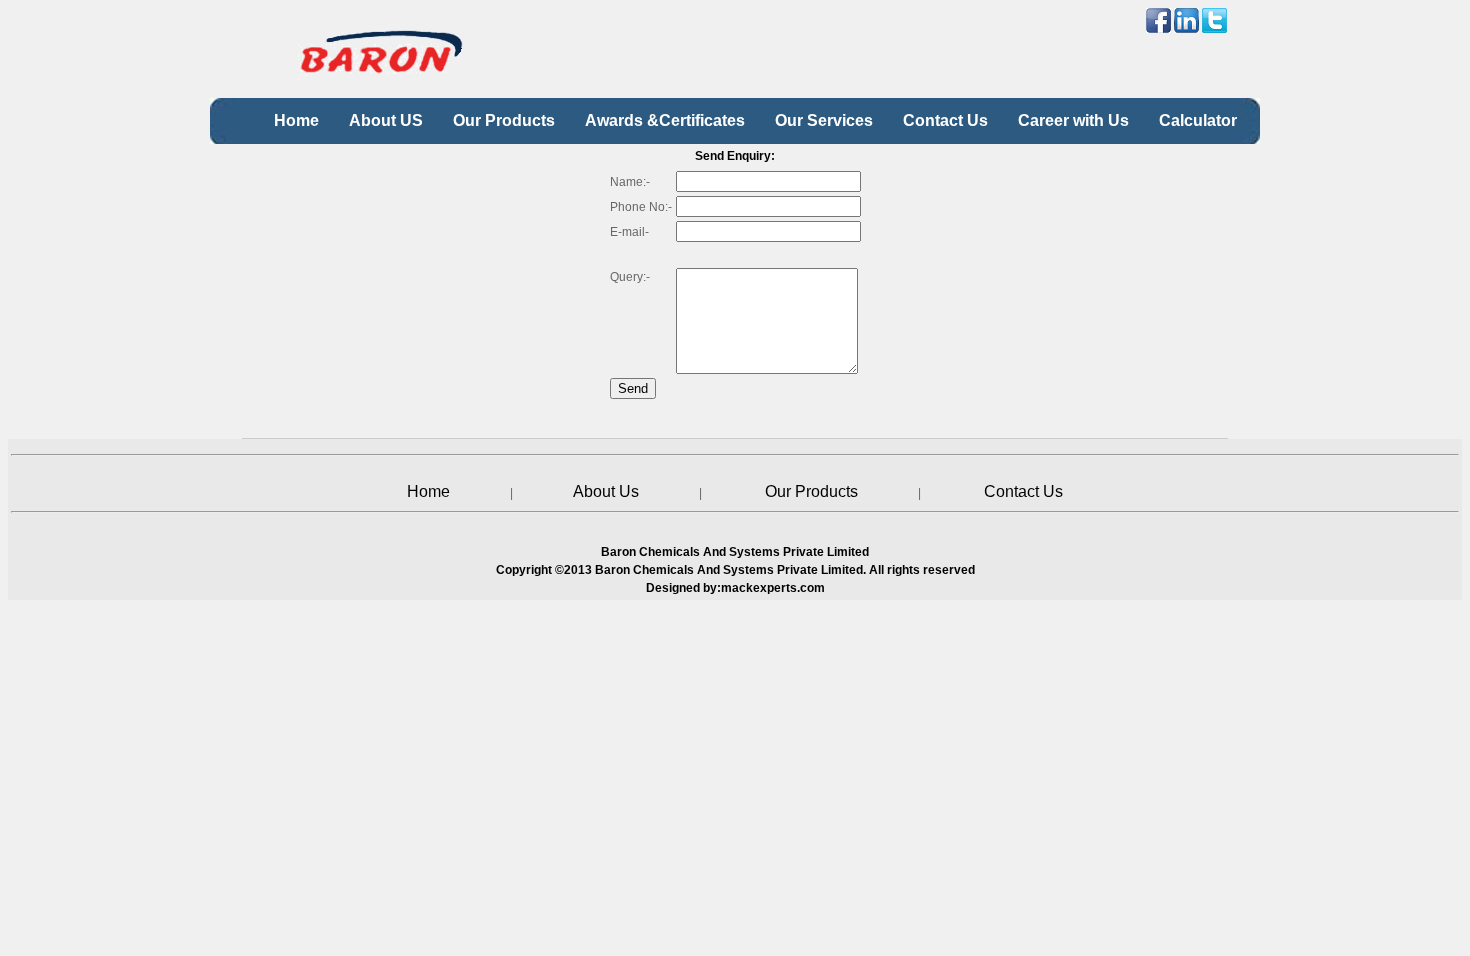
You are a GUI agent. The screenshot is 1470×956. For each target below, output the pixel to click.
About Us (606, 491)
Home (296, 120)
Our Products (504, 120)
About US (386, 120)
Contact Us (1023, 491)
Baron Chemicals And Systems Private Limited (729, 570)
